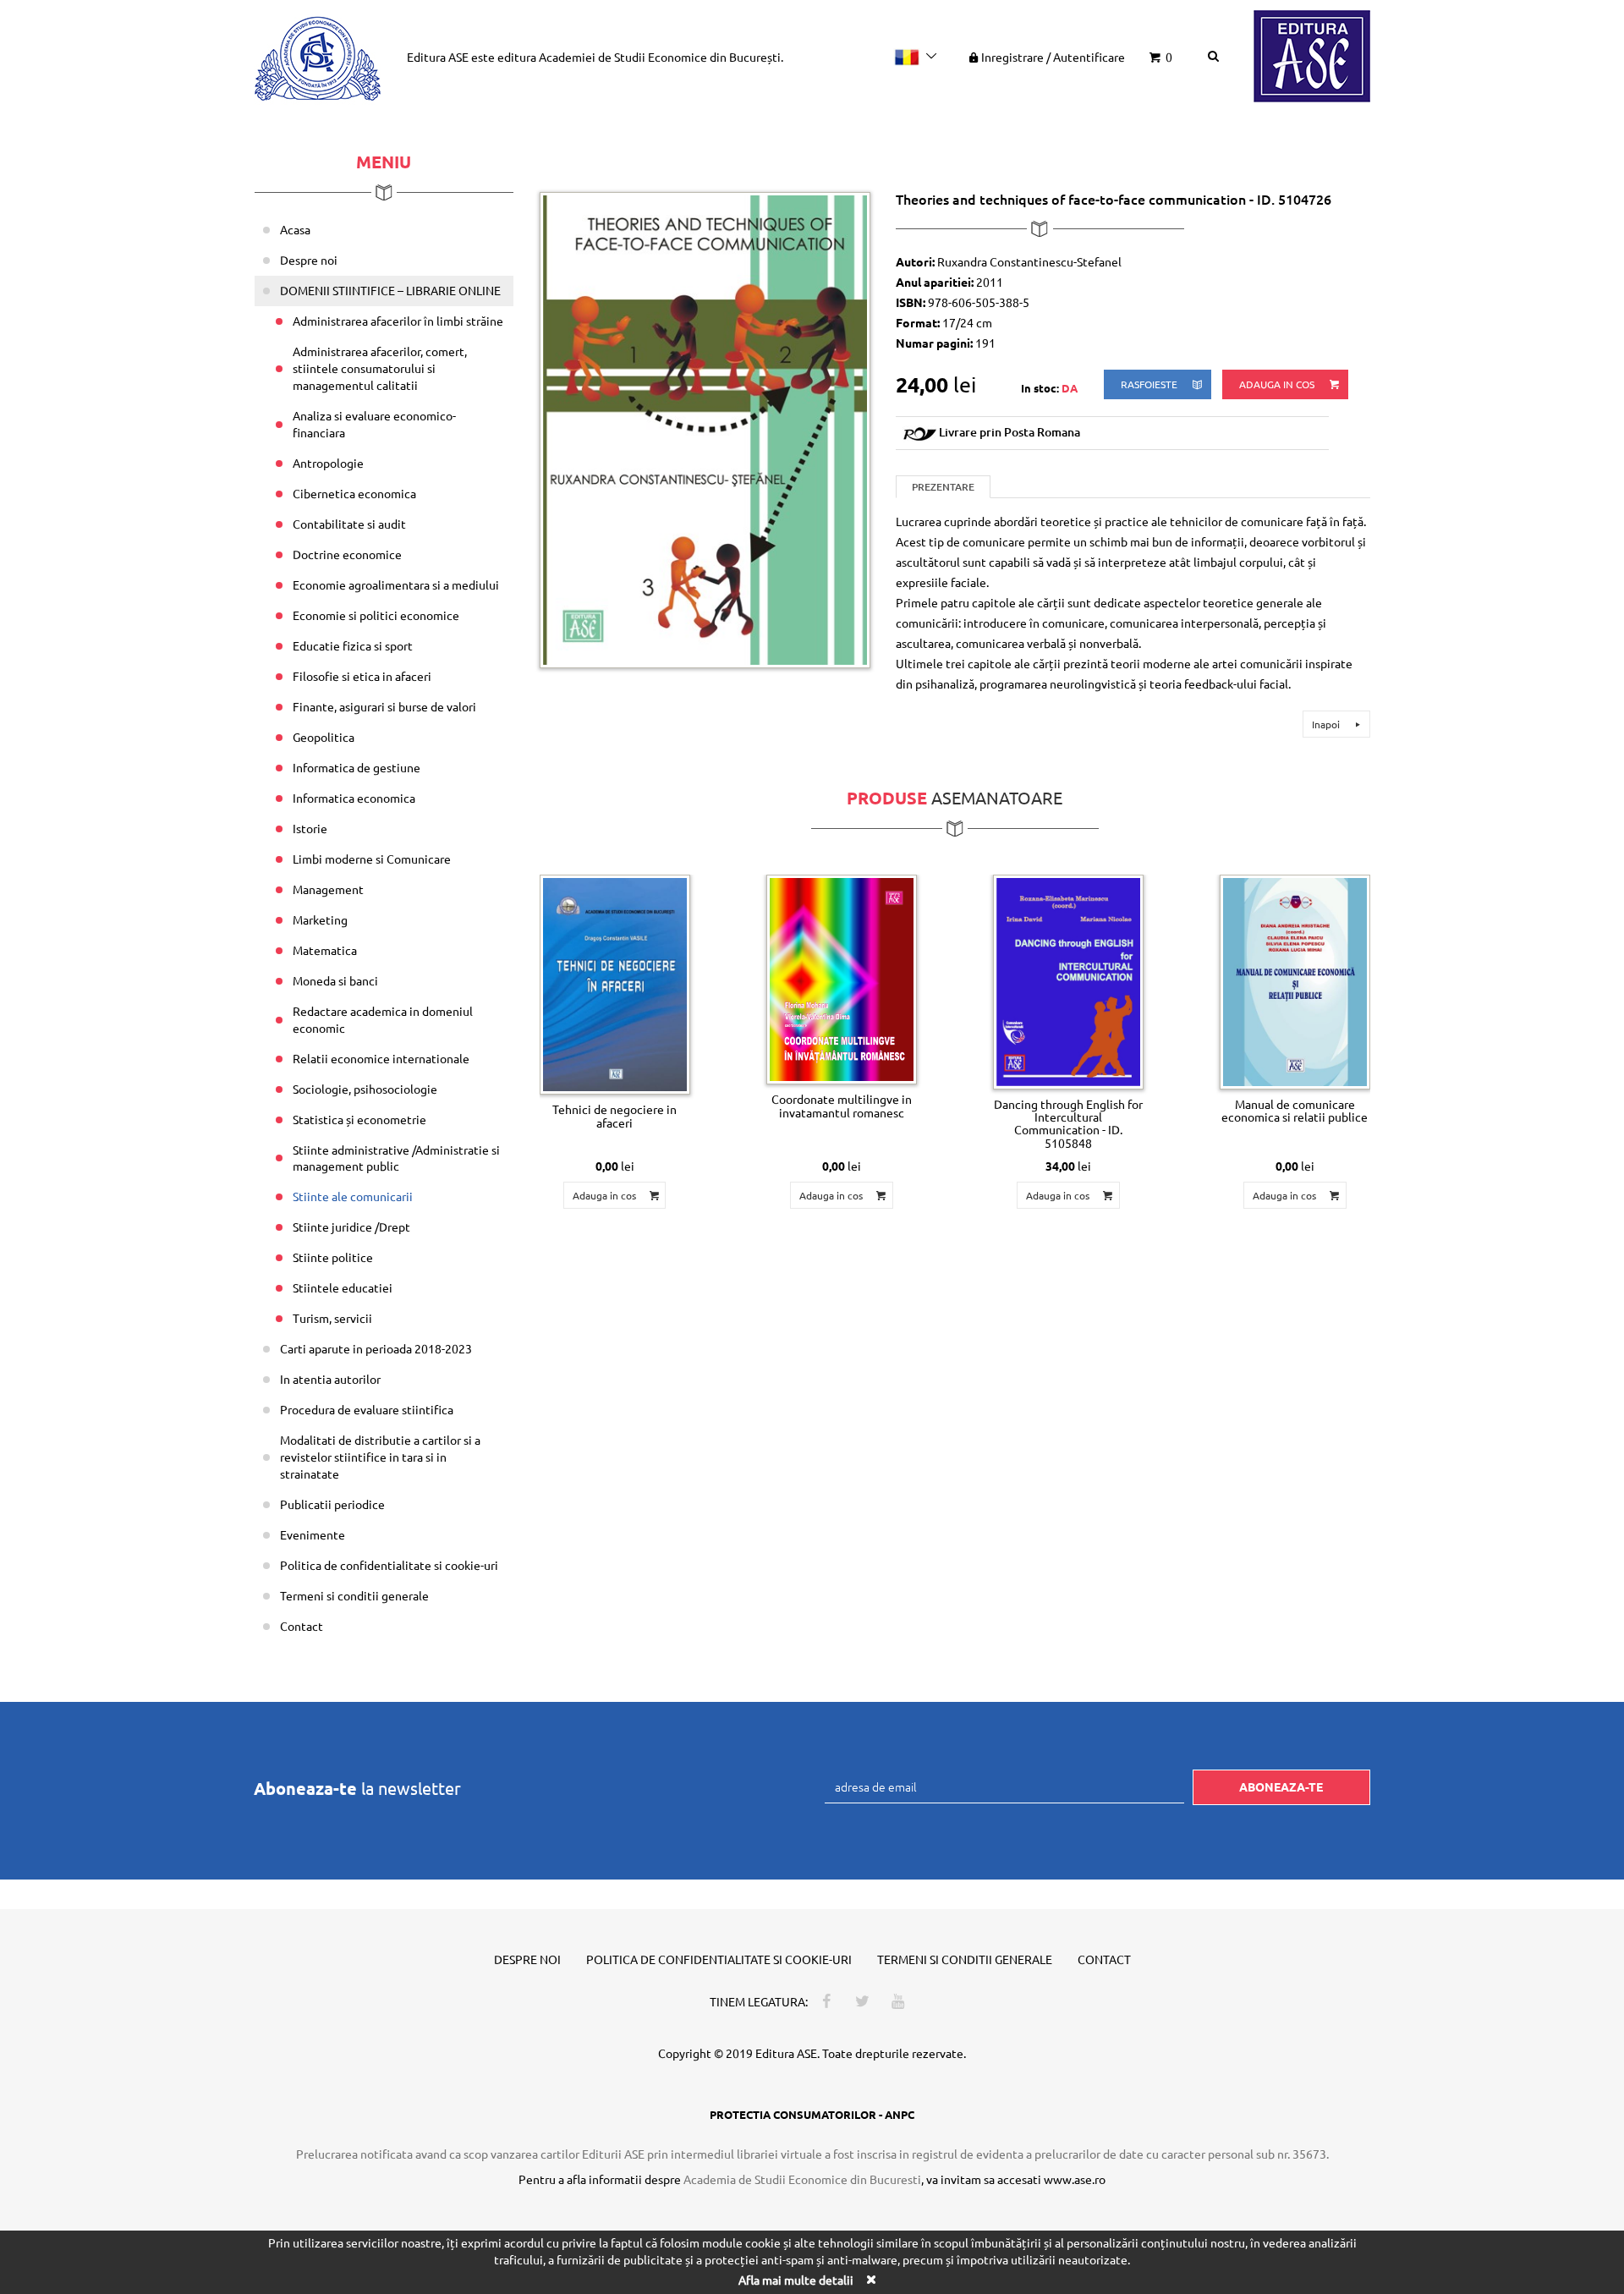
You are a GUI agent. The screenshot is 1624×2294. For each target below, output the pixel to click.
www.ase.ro (1075, 2179)
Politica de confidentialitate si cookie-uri (389, 1565)
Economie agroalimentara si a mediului (396, 584)
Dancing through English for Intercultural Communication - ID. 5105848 (1068, 1123)
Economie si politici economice (376, 615)
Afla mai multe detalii (796, 2280)
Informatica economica (354, 798)
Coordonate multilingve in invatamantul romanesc (842, 1105)
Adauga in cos (1278, 384)
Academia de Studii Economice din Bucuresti (802, 2179)
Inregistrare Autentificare (1053, 57)
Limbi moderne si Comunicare (372, 859)
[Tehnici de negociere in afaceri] (615, 985)
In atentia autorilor (330, 1379)
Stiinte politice (333, 1257)
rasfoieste (1150, 384)
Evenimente (313, 1534)
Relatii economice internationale (381, 1058)
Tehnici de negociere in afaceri (614, 1115)
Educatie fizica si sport (353, 645)
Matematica (325, 950)
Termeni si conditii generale (354, 1595)
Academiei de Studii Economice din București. (661, 57)
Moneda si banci (335, 980)
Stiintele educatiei (343, 1287)
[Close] (870, 2279)
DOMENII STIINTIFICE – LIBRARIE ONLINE (390, 290)
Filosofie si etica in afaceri (362, 676)
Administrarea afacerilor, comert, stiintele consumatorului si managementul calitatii (380, 368)
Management (328, 889)
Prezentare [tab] (943, 487)
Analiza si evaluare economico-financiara (374, 424)
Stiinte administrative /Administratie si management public (396, 1158)
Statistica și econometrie (359, 1119)
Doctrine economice (347, 554)
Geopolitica (324, 737)
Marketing (320, 919)
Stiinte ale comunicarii (353, 1196)
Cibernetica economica (354, 493)
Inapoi (1327, 724)
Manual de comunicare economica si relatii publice (1295, 1110)
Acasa (295, 229)
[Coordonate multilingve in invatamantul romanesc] (842, 980)
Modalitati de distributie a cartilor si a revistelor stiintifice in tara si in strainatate (380, 1457)
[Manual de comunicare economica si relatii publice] (1295, 982)
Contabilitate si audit (349, 524)
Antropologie (328, 463)
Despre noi (309, 260)
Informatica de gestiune (357, 767)
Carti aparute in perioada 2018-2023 (376, 1348)
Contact (302, 1626)
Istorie (310, 828)
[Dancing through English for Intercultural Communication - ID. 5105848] (1068, 982)
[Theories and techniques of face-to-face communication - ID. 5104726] (705, 428)
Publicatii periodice (332, 1504)
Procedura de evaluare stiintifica (367, 1409)
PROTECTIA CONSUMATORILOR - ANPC (812, 2114)
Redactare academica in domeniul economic (383, 1019)
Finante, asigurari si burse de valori (384, 706)
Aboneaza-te (1281, 1786)
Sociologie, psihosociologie (365, 1089)
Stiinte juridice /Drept (351, 1227)
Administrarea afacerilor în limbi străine (398, 321)
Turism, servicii (332, 1318)
